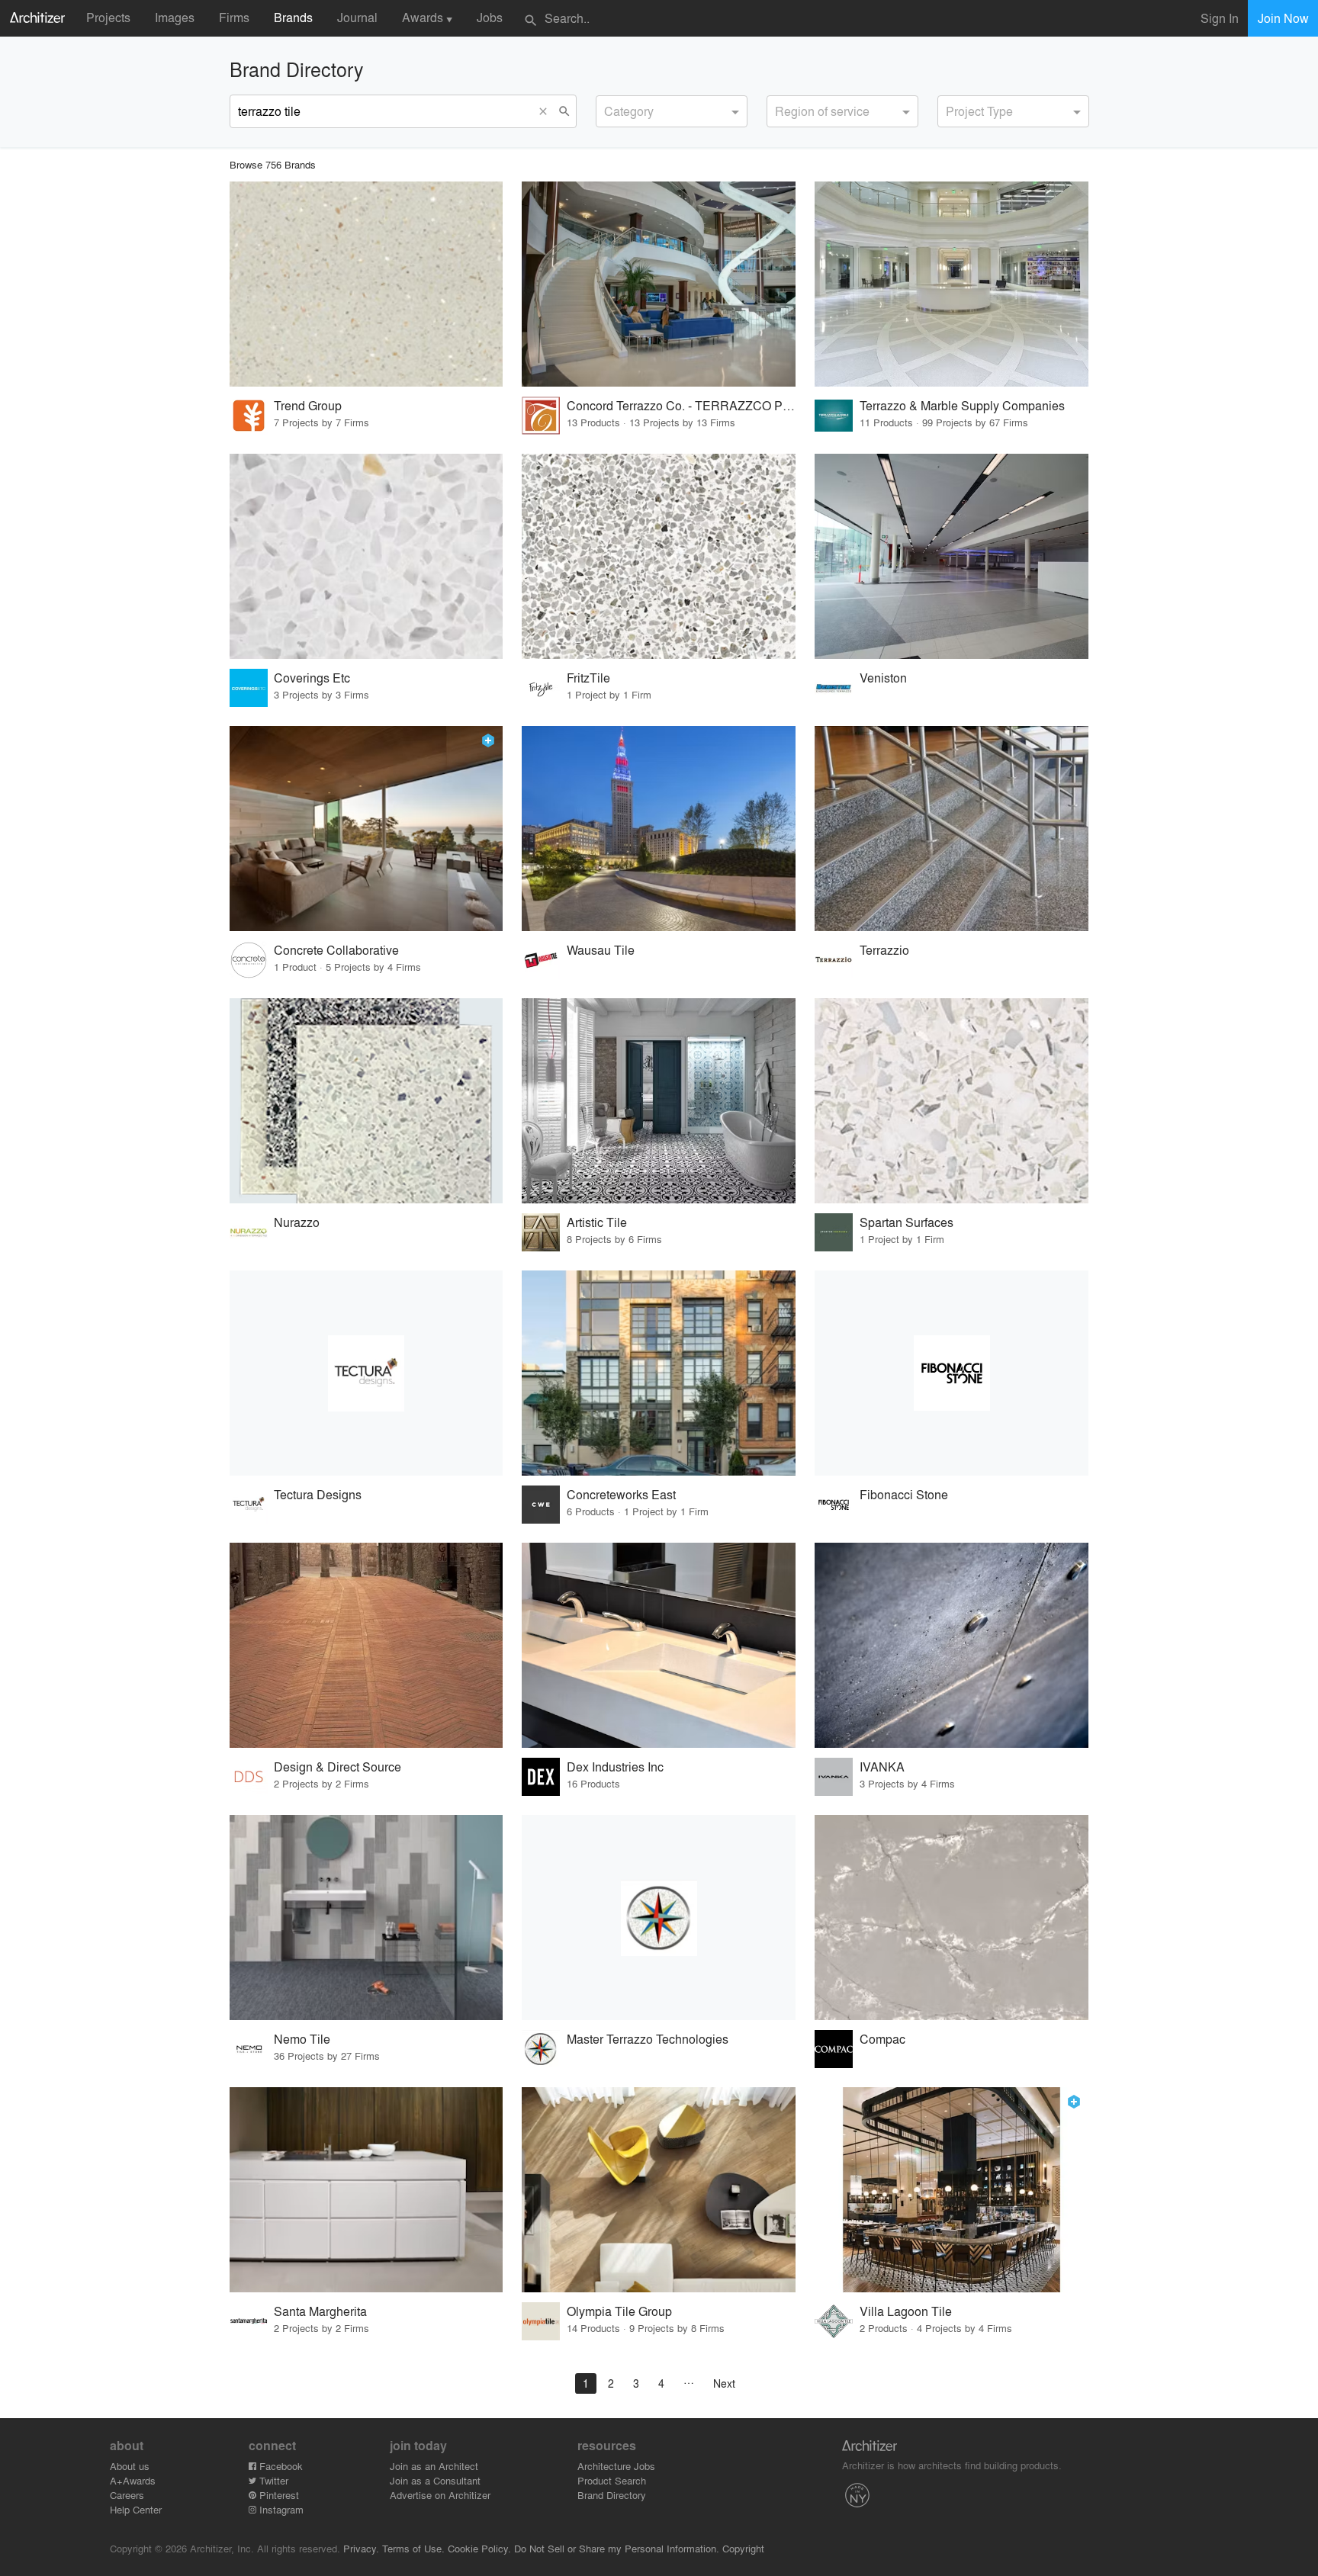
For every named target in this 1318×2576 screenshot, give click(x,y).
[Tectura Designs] (366, 1373)
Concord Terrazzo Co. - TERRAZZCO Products (682, 405)
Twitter (272, 2480)
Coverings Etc (312, 678)
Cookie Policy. (479, 2548)
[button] (547, 111)
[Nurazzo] (366, 1101)
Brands (293, 17)
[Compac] (952, 1918)
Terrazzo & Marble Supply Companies (962, 405)
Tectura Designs (318, 1494)
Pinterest (278, 2495)
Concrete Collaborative (336, 950)
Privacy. (361, 2548)
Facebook (280, 2466)
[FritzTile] (659, 556)
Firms (234, 17)
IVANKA (882, 1767)
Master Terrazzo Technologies (648, 2039)
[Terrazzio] (952, 829)
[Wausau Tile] (659, 829)
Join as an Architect (434, 2466)
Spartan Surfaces (907, 1222)
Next (724, 2383)
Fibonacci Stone (904, 1494)
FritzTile (588, 678)
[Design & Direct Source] (366, 1645)
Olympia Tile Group (619, 2311)
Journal (357, 17)
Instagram (280, 2509)
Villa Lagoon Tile (906, 2311)
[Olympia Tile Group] (659, 2190)
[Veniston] (952, 556)
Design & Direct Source (338, 1767)
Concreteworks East (621, 1494)
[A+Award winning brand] (488, 740)
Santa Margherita (320, 2311)
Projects (108, 17)
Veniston (883, 678)
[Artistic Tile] (659, 1101)
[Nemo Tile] (366, 1918)
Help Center (136, 2509)
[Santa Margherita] (366, 2190)
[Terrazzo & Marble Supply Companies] (952, 284)
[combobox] (672, 111)
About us (130, 2466)
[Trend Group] (366, 284)
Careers (127, 2495)
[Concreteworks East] (659, 1373)
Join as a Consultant (435, 2480)
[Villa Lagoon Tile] (952, 2190)
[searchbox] (609, 109)
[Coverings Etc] (366, 556)
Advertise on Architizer (440, 2495)
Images (175, 17)
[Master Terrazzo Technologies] (659, 1918)
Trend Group (308, 405)
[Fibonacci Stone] (952, 1373)
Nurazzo (297, 1222)
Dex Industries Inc (615, 1767)
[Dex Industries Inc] (659, 1645)
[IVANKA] (952, 1645)
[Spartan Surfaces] (952, 1101)
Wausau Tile (601, 950)
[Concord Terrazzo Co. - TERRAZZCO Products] (659, 284)
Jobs (490, 17)
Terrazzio (884, 950)
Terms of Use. (413, 2548)
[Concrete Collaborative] (366, 829)
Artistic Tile (597, 1222)
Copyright (743, 2548)
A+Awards (133, 2480)
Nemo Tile (302, 2039)
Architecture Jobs (616, 2466)
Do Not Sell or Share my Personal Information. (617, 2548)
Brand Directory (612, 2495)
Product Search (612, 2480)
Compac (882, 2039)
